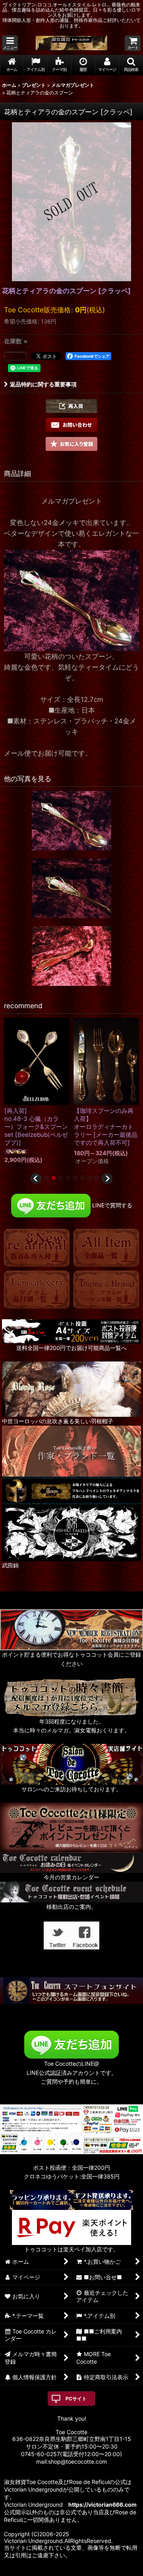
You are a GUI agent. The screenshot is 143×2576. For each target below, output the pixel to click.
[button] (10, 43)
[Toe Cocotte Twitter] (58, 1935)
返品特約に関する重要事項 (43, 384)
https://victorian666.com (102, 2504)
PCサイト (76, 2399)
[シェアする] (15, 356)
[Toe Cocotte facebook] (85, 1935)
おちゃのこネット (59, 2570)
